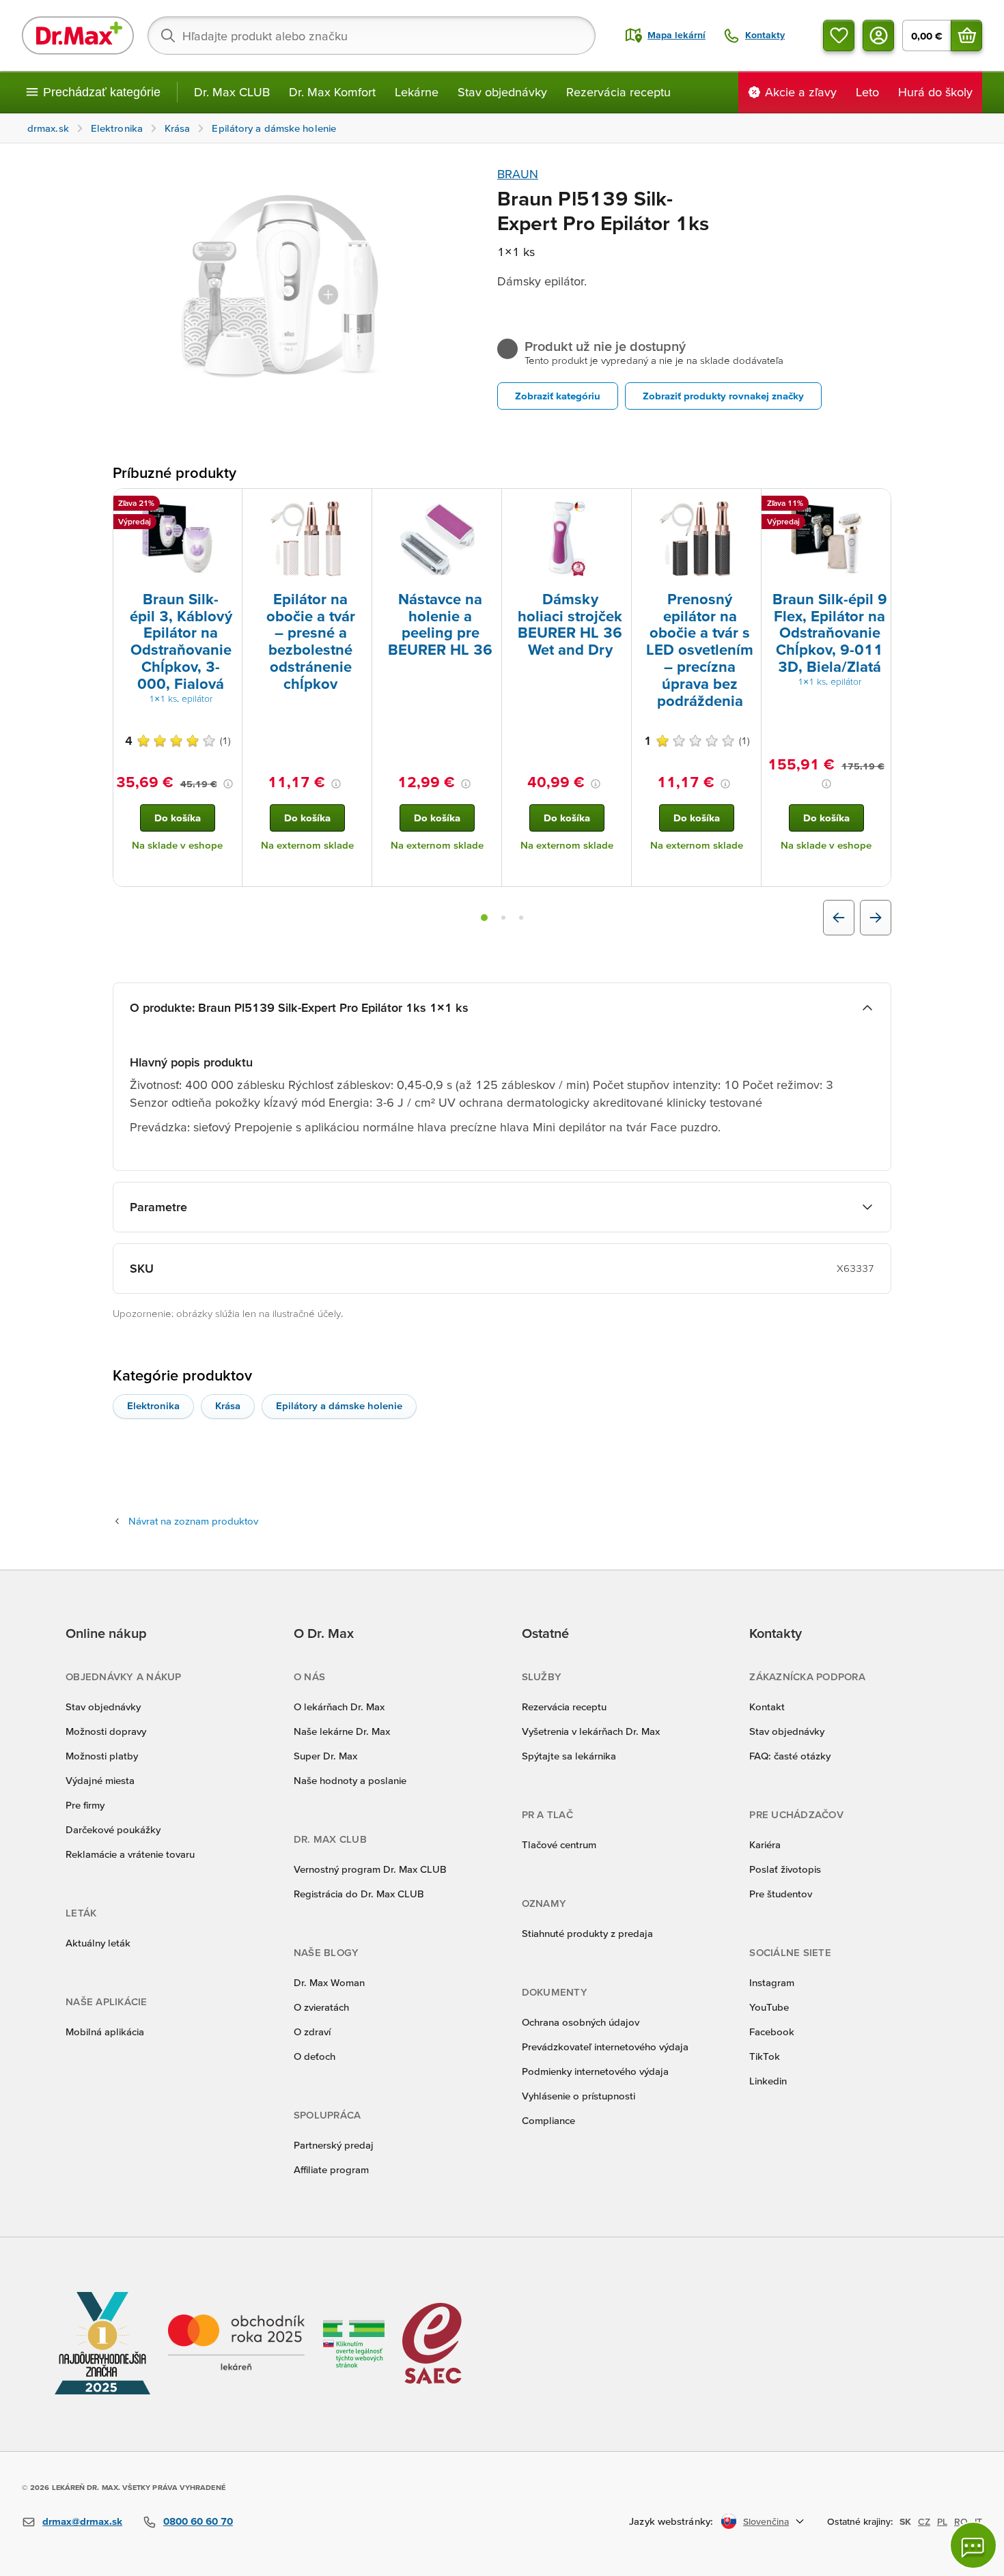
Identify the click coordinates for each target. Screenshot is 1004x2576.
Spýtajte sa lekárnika (569, 1756)
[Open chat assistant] (973, 2545)
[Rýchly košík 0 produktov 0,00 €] (966, 36)
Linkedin (768, 2081)
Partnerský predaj (334, 2145)
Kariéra (765, 1844)
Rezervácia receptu (618, 92)
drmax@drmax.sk (82, 2521)
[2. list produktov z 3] (503, 918)
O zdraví (312, 2032)
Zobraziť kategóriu (558, 396)
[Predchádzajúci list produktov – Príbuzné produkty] (839, 918)
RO (961, 2521)
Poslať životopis (785, 1869)
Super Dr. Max (325, 1756)
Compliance (548, 2120)
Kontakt (767, 1707)
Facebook (772, 2032)
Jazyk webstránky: (671, 2521)
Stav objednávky (502, 92)
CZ (924, 2521)
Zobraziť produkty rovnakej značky (723, 396)
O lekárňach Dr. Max (339, 1707)
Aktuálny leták (98, 1943)
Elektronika (153, 1405)
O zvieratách (321, 2007)
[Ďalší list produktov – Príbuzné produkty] (876, 918)
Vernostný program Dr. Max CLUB (370, 1869)
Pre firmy (85, 1805)
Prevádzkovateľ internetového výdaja (605, 2047)
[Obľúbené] (839, 36)
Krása (228, 1405)
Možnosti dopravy (106, 1731)
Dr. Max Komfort (332, 92)
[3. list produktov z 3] (521, 918)
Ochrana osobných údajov (581, 2022)
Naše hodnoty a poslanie (350, 1780)
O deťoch (315, 2056)
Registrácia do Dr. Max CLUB (359, 1894)
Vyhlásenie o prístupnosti (578, 2096)
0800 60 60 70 (198, 2521)
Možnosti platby (102, 1756)
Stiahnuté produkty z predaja (587, 1933)
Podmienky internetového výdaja (595, 2071)
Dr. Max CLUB (232, 92)
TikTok (765, 2056)
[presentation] (178, 539)
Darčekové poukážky (113, 1829)
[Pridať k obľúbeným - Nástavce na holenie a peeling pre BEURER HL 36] (486, 505)
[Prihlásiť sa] (878, 36)
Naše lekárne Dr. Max (342, 1731)
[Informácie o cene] (228, 784)
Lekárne (417, 92)
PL (942, 2521)
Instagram (772, 1982)
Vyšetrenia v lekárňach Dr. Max (591, 1731)
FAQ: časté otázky (790, 1756)
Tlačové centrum (559, 1844)
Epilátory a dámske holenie (339, 1405)
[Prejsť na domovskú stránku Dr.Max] (78, 36)
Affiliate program (331, 2169)
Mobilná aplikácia (105, 2032)
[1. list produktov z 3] (484, 918)
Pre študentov (781, 1894)
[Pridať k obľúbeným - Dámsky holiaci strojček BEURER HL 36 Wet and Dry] (616, 505)
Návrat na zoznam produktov (193, 1521)
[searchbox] (372, 36)
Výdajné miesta (100, 1780)
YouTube (769, 2007)
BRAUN (518, 174)
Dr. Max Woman (329, 1982)
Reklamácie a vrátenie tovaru (130, 1854)
